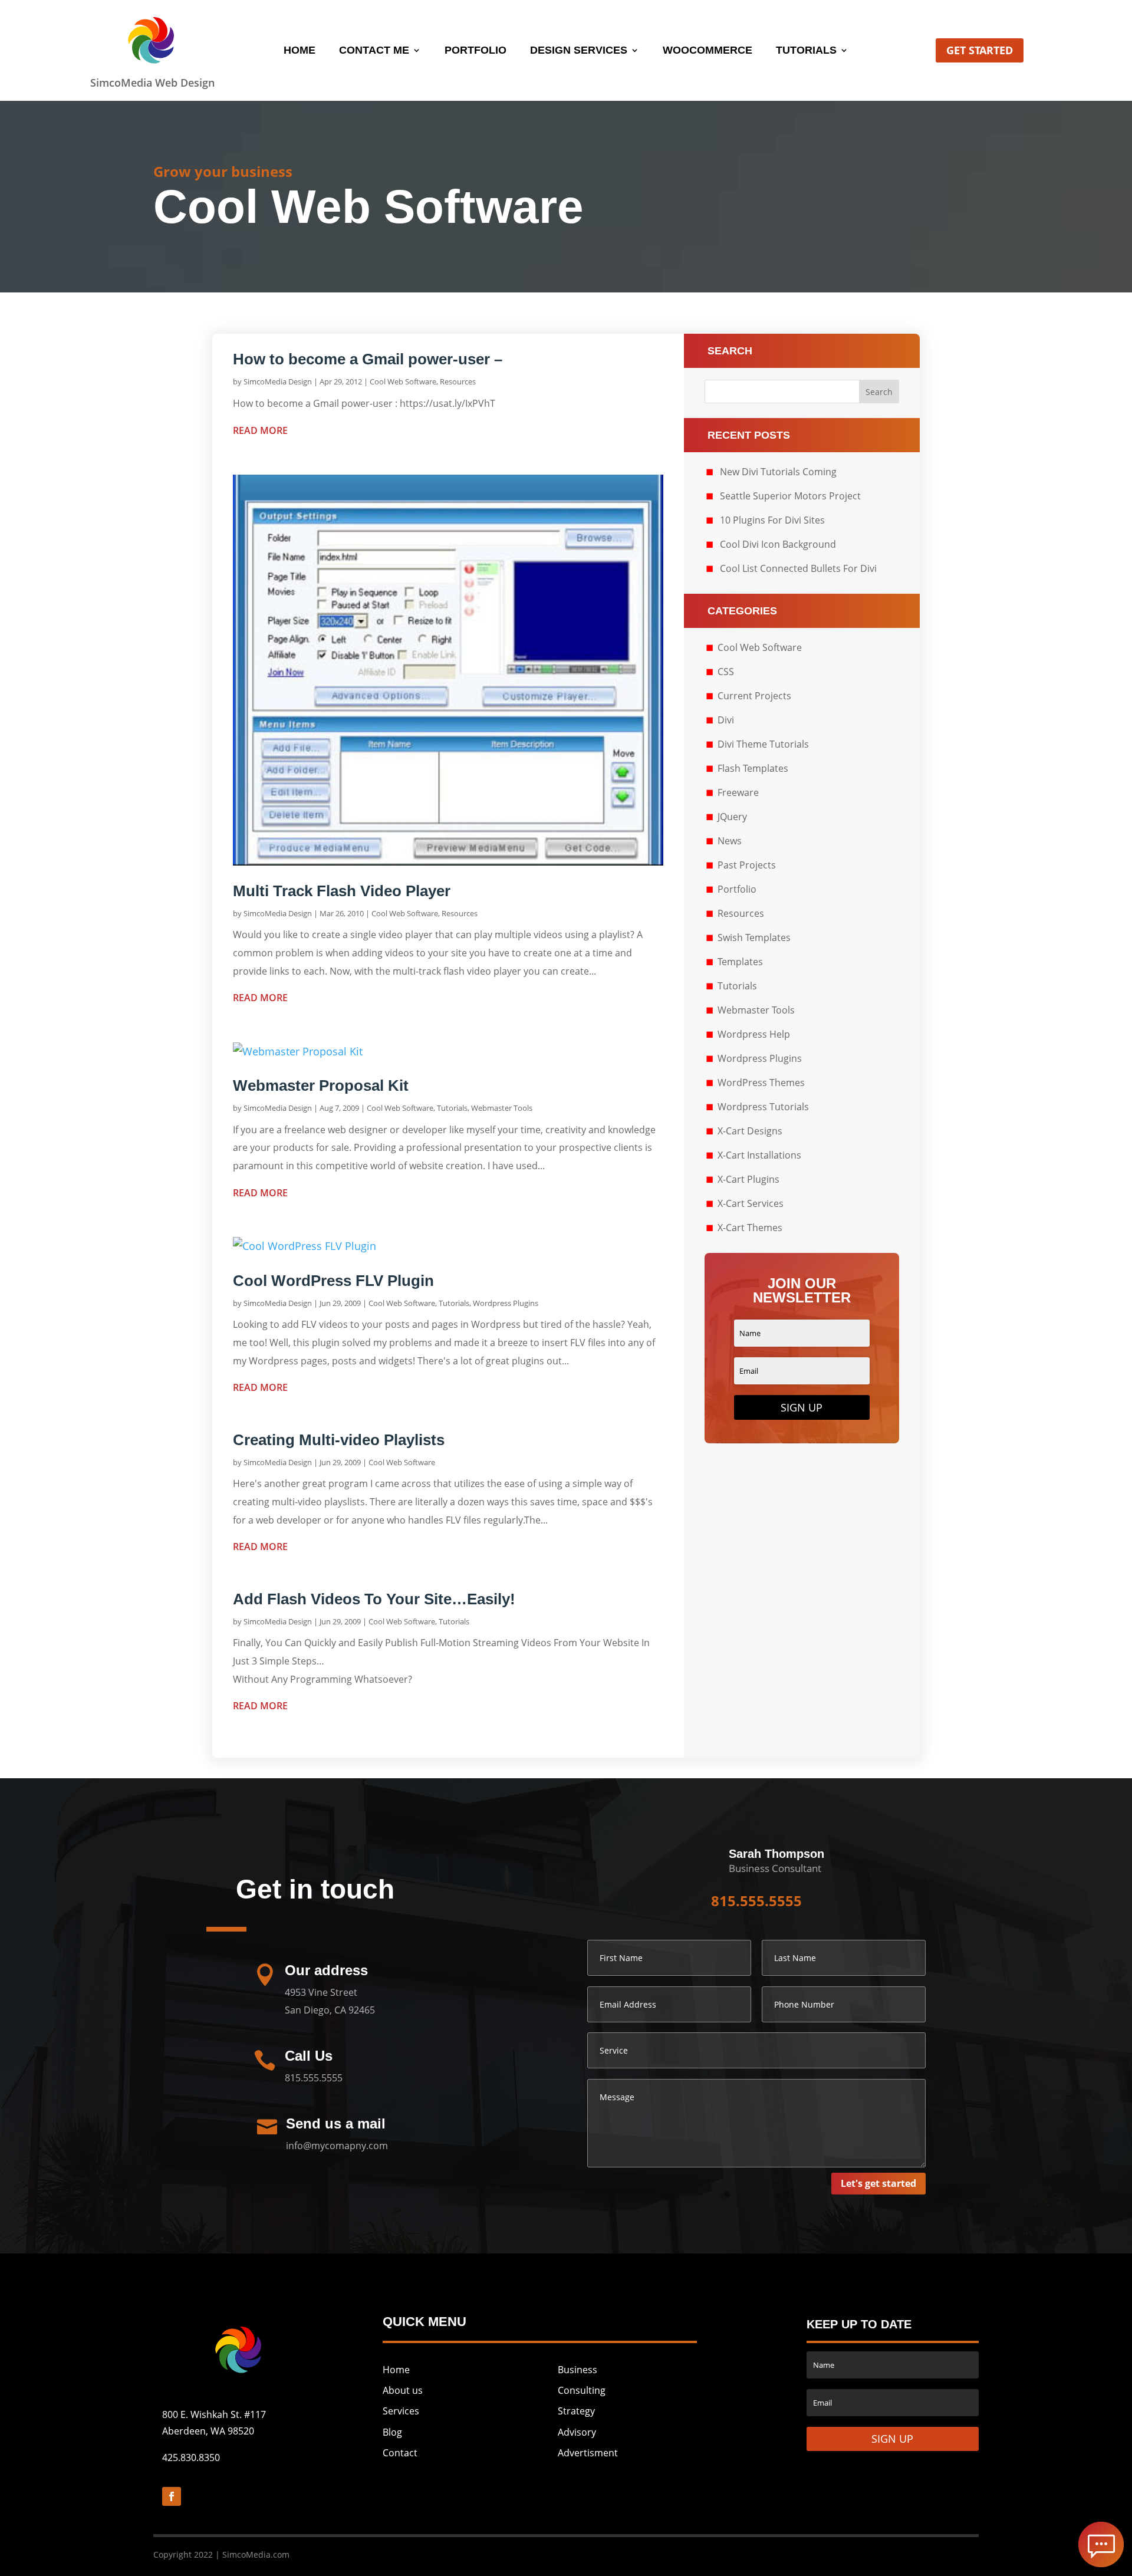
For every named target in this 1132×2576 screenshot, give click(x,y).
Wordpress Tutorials (763, 1107)
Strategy (576, 2411)
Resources (458, 381)
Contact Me (374, 51)
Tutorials (806, 51)
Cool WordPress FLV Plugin (333, 1281)
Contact (400, 2453)
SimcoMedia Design (278, 381)
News (730, 841)
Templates (740, 962)
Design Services (579, 51)
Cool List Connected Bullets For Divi (798, 568)
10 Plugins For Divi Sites (772, 520)
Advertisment (588, 2453)
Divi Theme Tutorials (763, 744)
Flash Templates (753, 768)
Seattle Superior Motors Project (790, 496)
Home (300, 51)
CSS (726, 672)
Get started (980, 50)
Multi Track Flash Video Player (342, 891)
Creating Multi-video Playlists (339, 1440)
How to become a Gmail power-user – (368, 359)
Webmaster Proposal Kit (321, 1085)
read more (260, 430)
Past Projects (747, 865)
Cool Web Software (403, 381)
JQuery (732, 817)
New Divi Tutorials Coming (778, 472)
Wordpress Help (754, 1034)
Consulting (582, 2390)
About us (403, 2390)
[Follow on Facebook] (172, 2496)
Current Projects (754, 696)
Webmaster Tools (502, 1108)
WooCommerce (707, 51)
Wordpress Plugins (506, 1303)
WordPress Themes (761, 1083)
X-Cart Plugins (748, 1179)
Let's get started (878, 2183)
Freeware (738, 792)
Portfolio (475, 51)
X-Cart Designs (750, 1131)
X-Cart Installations (759, 1155)
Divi (726, 720)
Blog (392, 2432)
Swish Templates (754, 937)
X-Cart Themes (750, 1228)
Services (401, 2411)
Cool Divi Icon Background (778, 544)
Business (577, 2370)
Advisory (577, 2432)
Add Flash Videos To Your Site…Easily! (374, 1599)
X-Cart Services (751, 1203)
